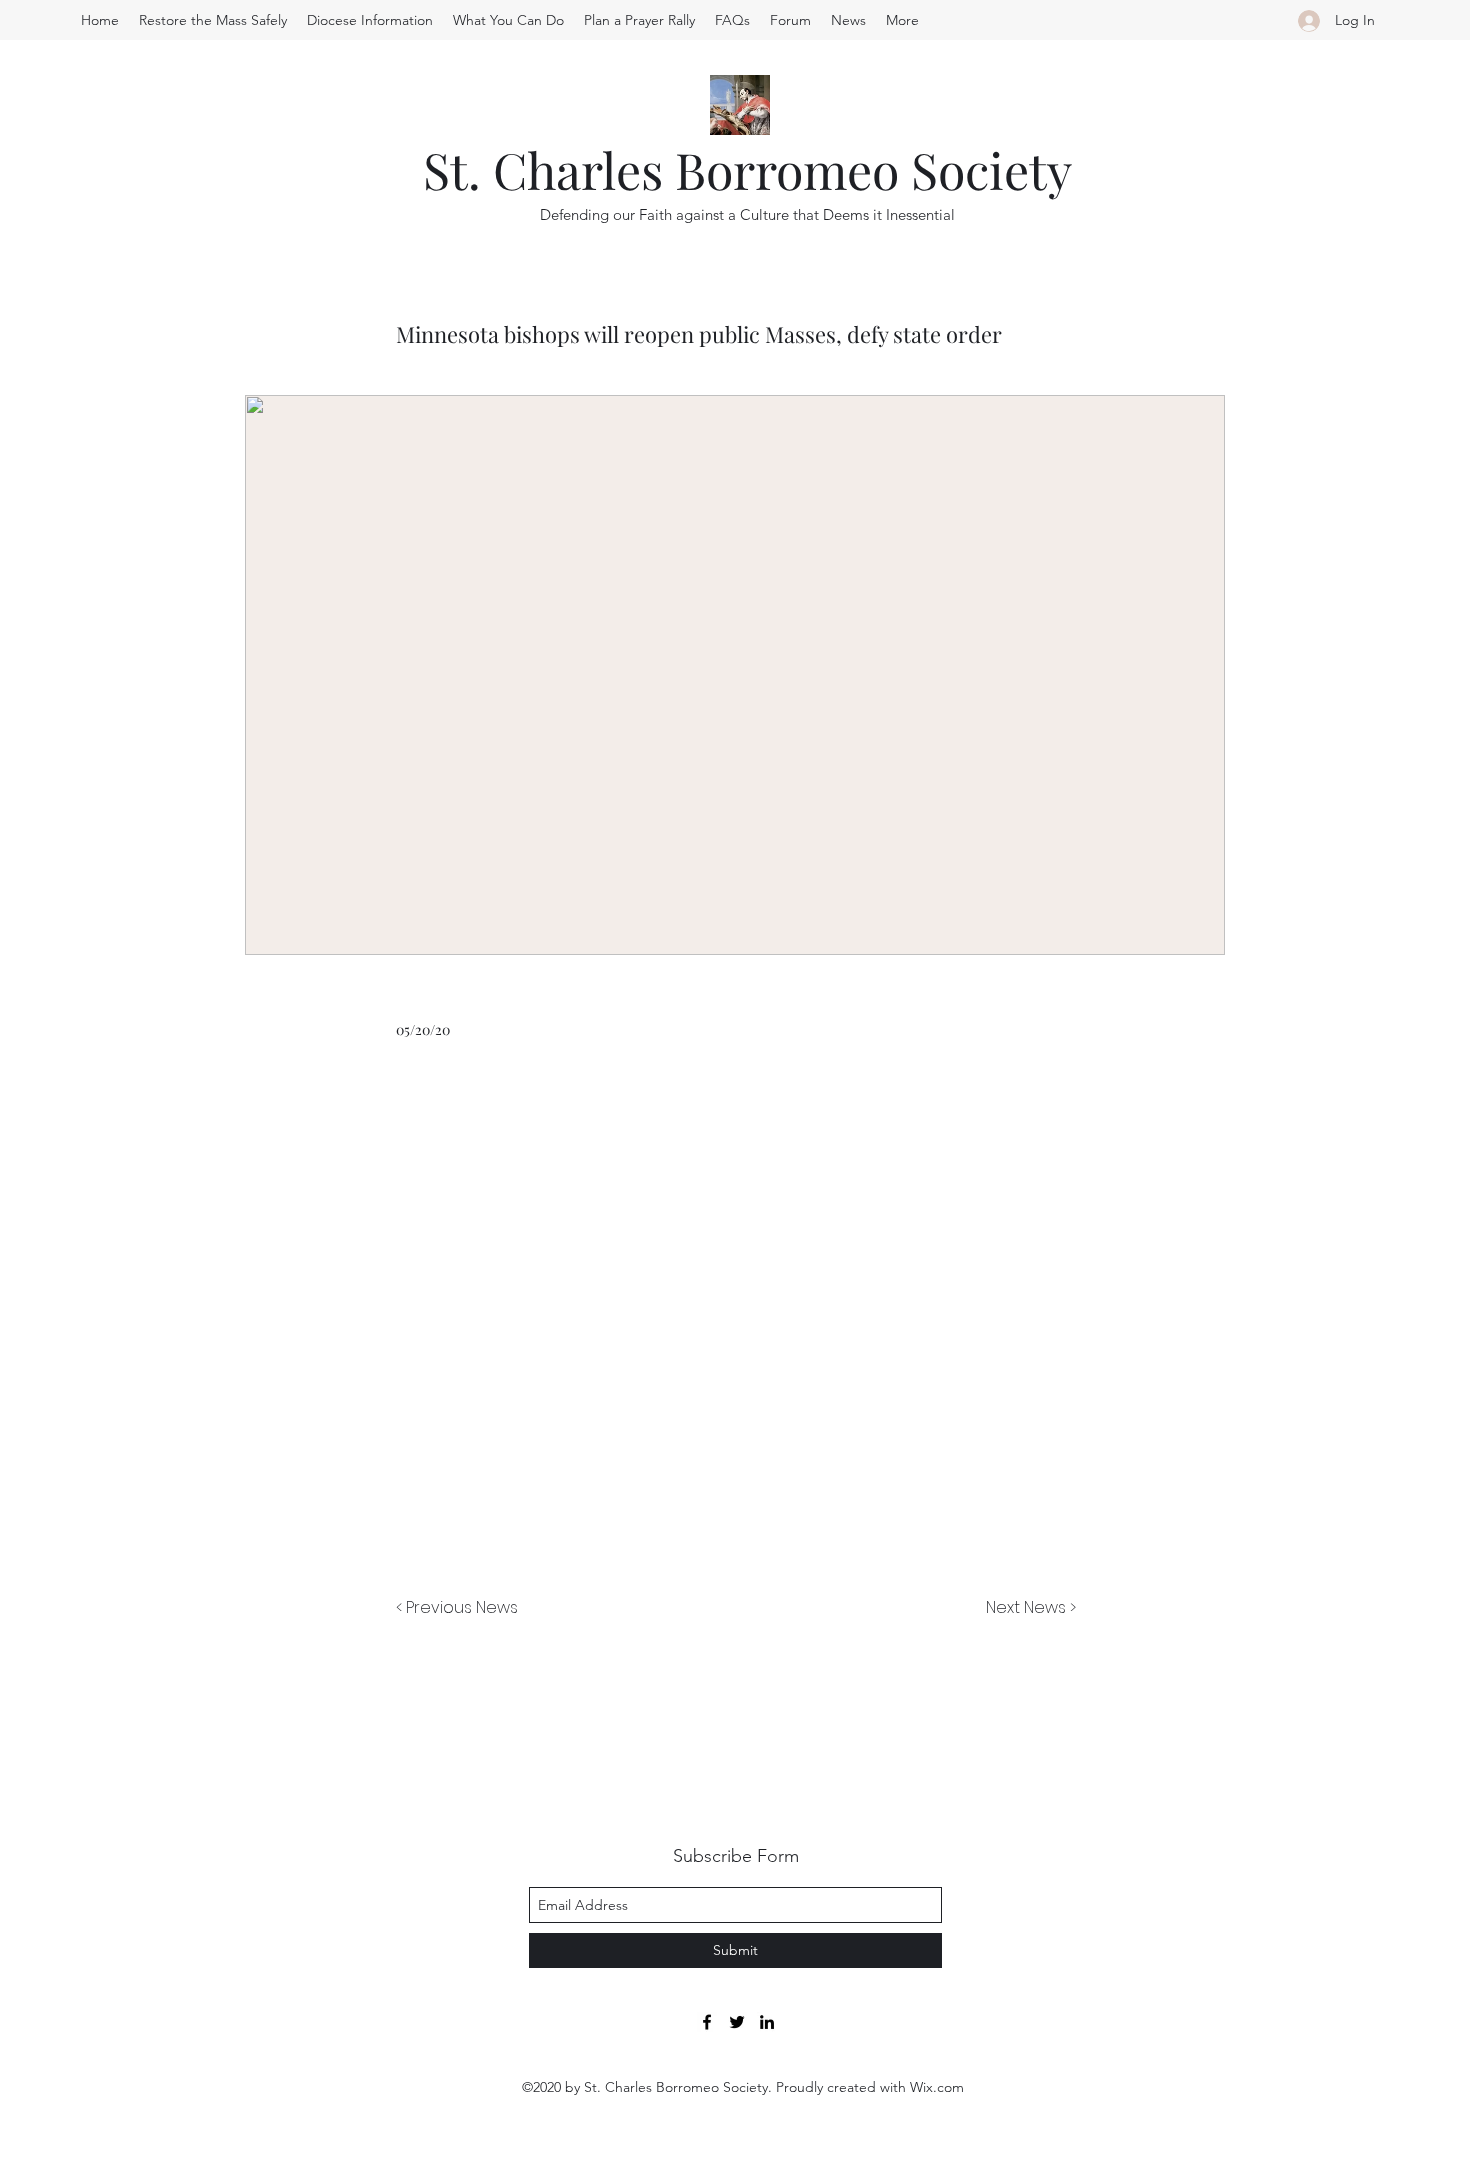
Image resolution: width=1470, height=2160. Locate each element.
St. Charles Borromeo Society (747, 169)
